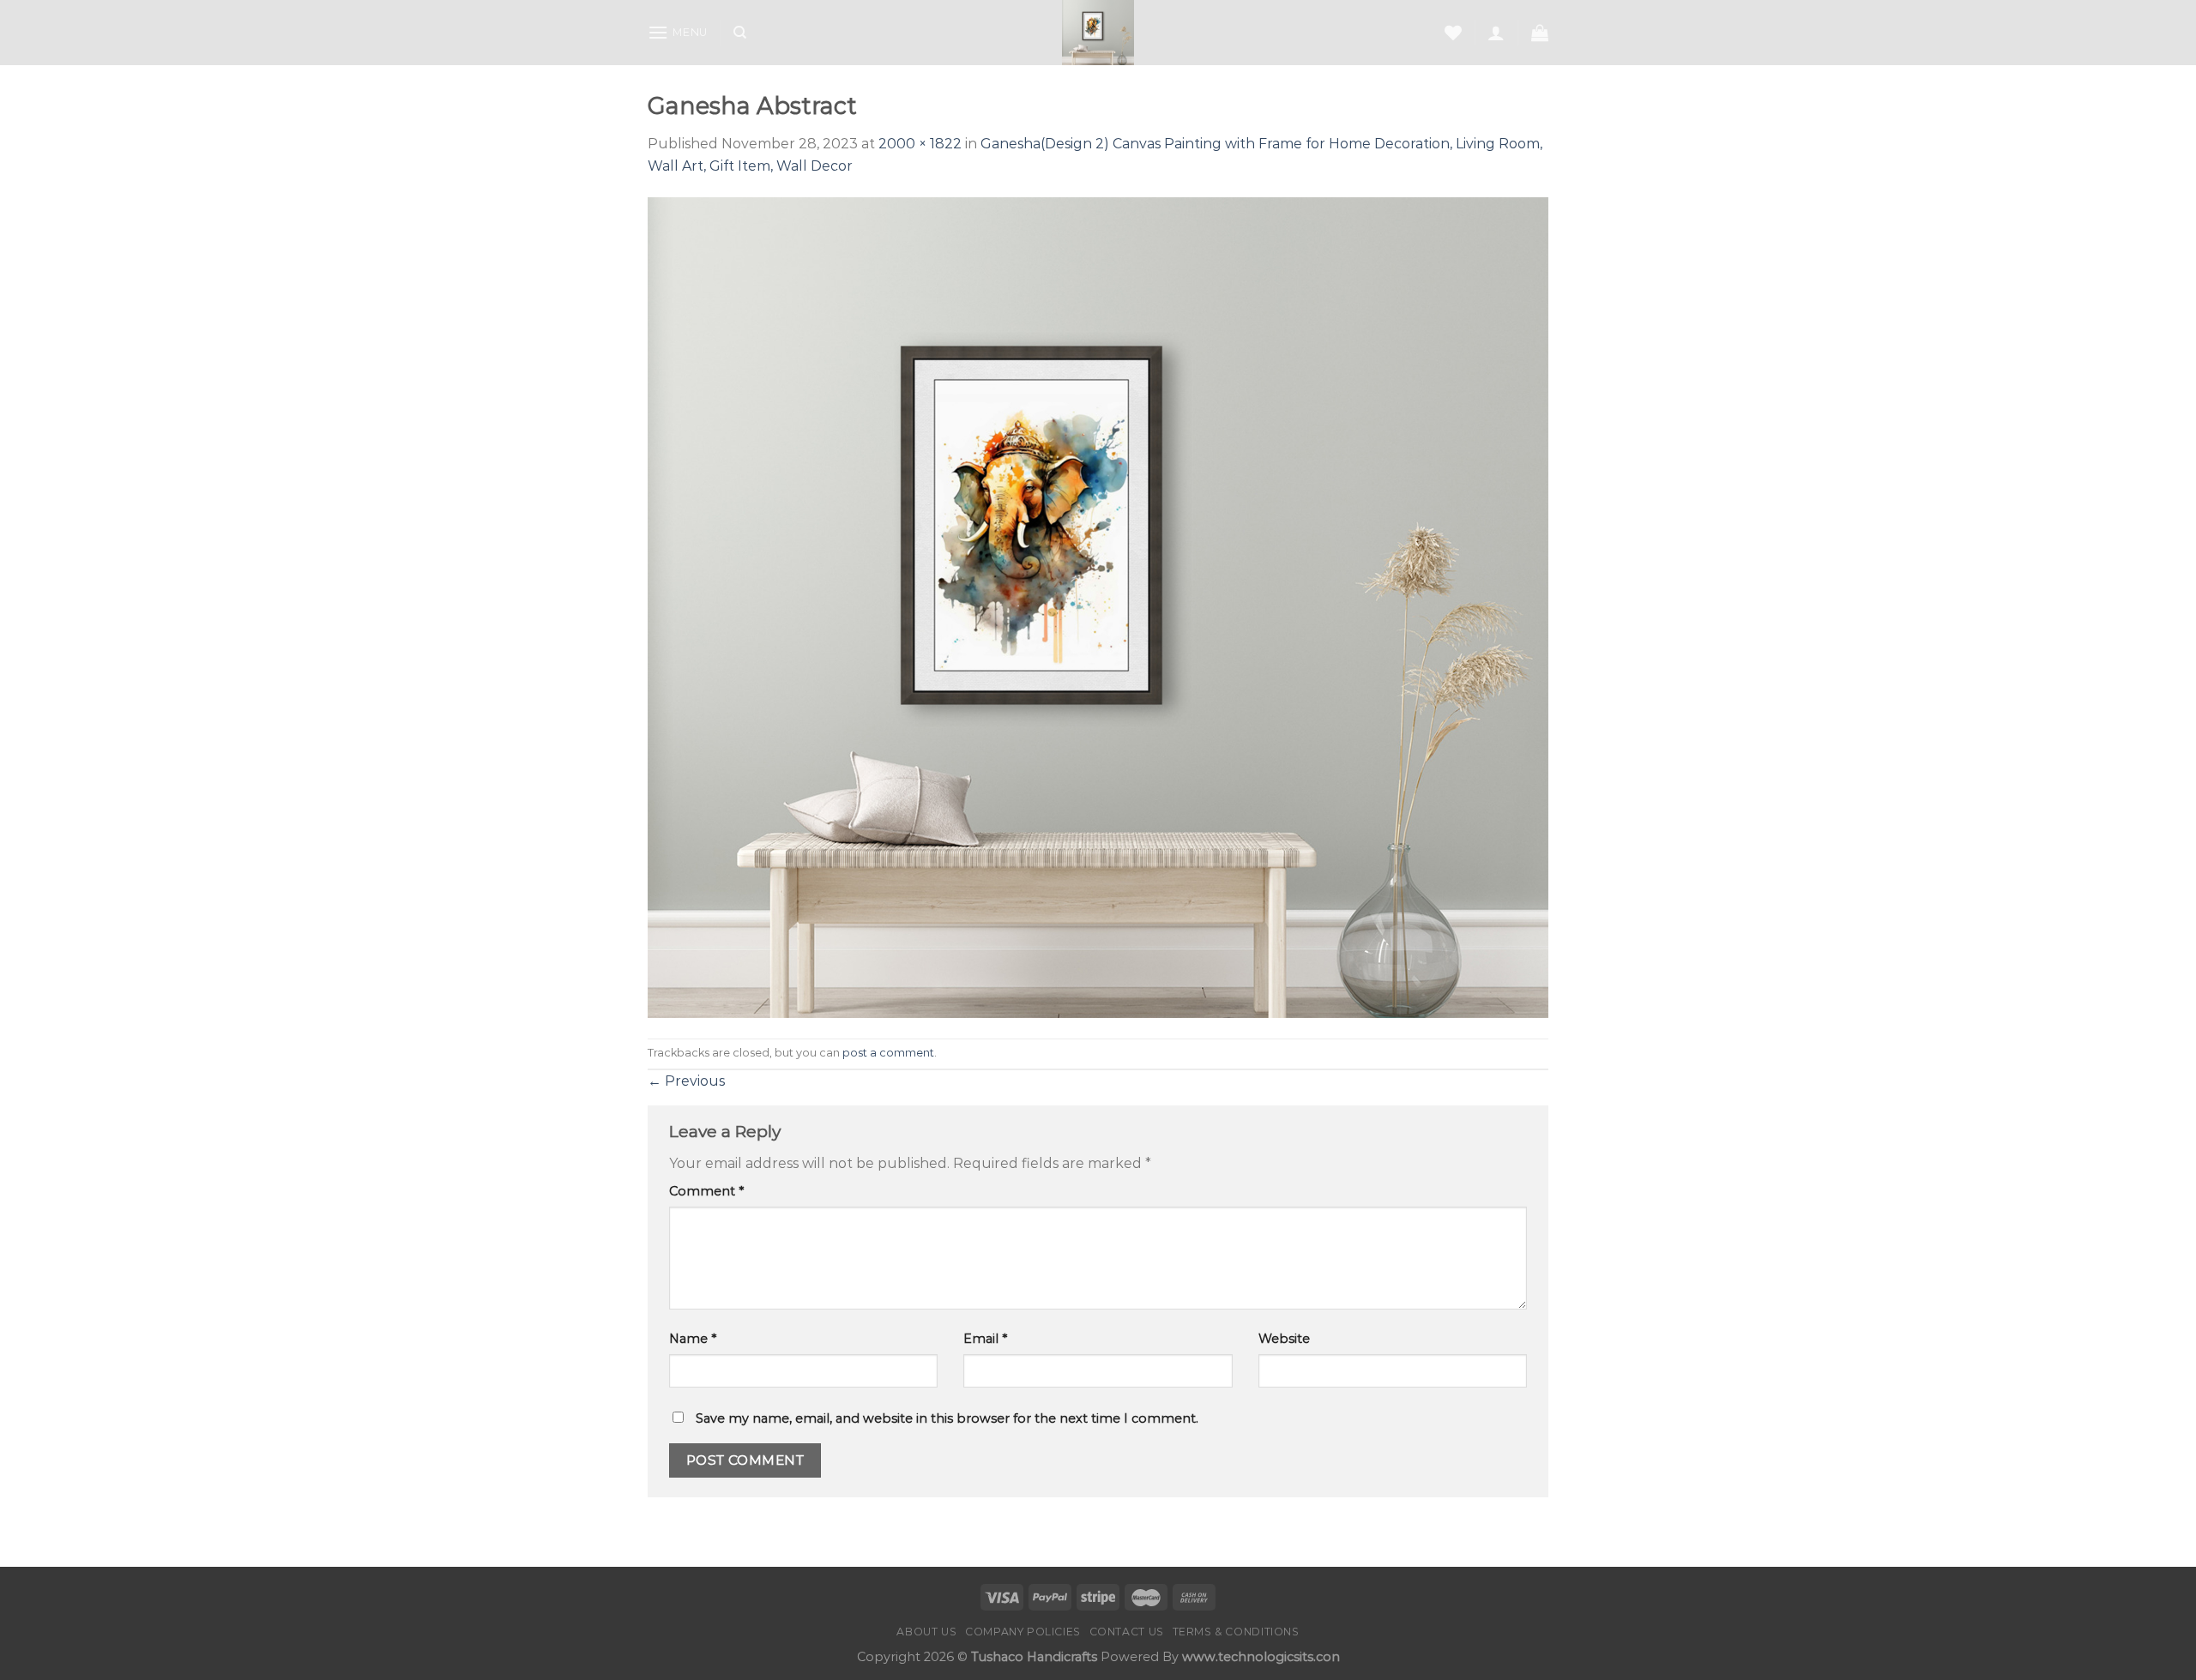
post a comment (888, 1053)
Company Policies (1023, 1632)
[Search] (740, 33)
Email (985, 1339)
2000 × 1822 (920, 144)
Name (693, 1339)
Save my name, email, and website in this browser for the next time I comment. (947, 1418)
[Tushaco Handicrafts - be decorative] (1098, 33)
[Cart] (1540, 33)
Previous (686, 1081)
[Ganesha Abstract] (1098, 607)
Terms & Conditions (1236, 1632)
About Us (926, 1632)
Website (1284, 1339)
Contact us (1127, 1632)
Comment (706, 1191)
